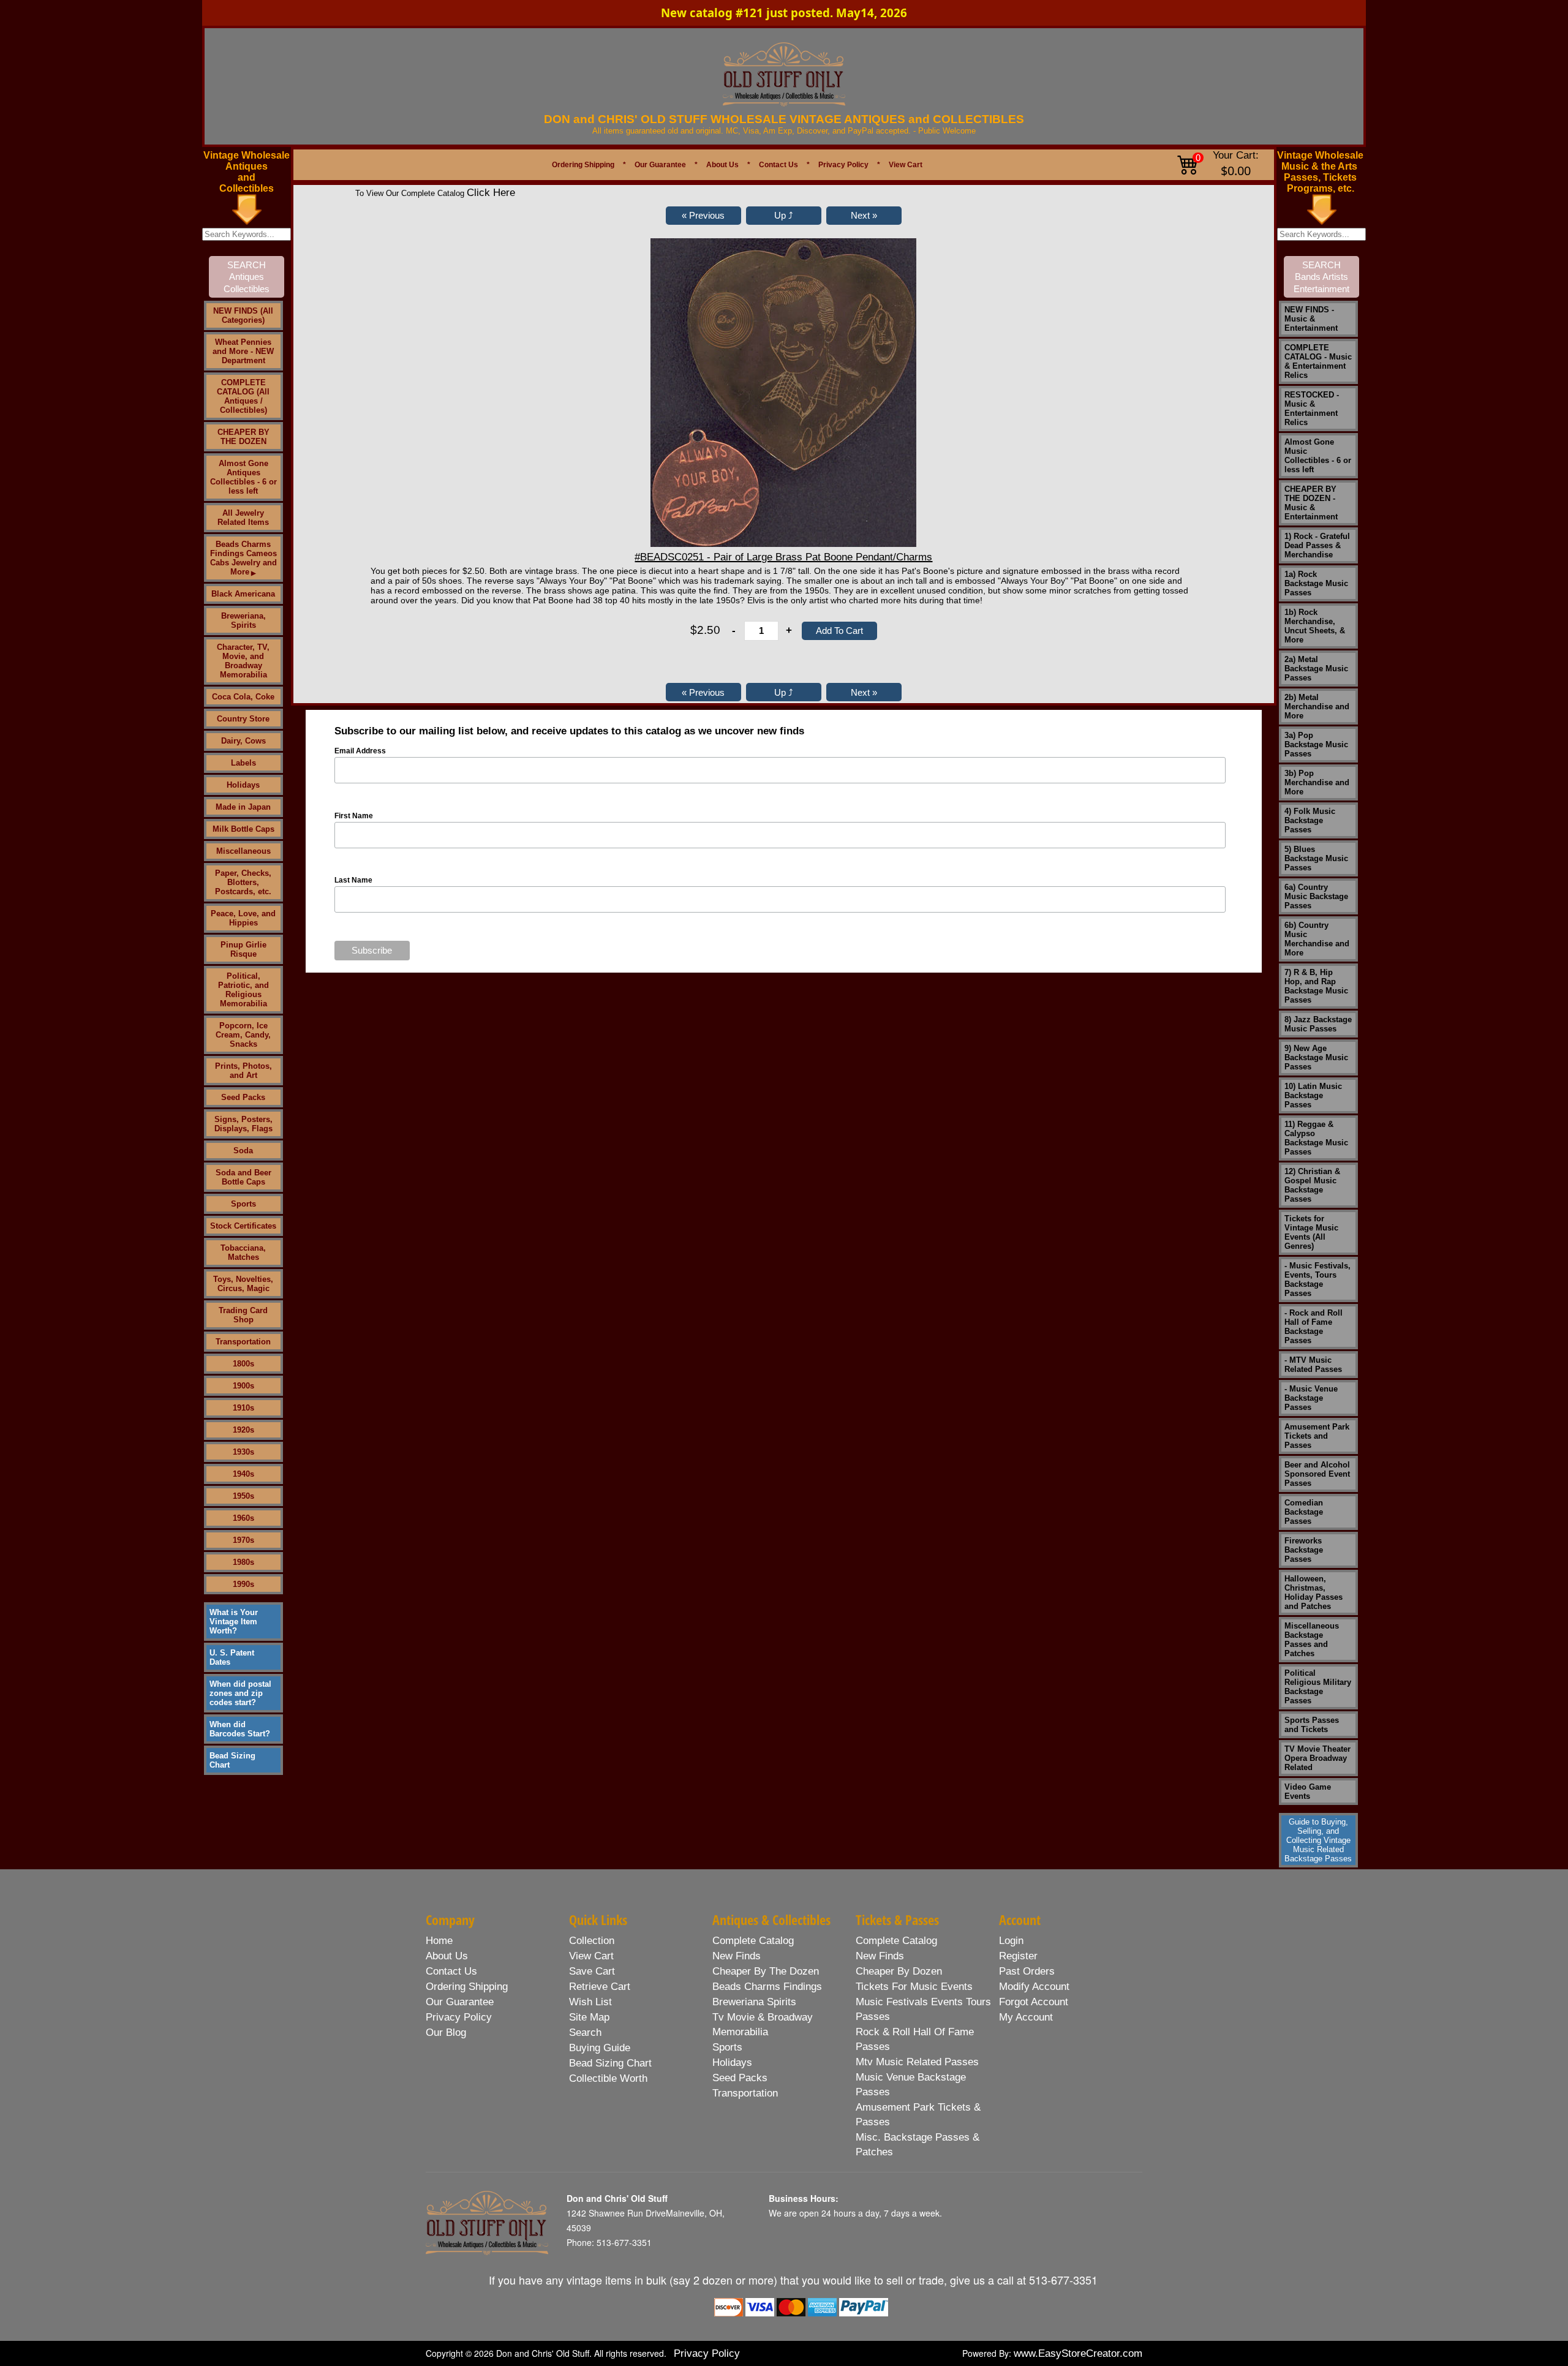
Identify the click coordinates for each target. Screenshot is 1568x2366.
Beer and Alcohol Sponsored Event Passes (1317, 1474)
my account (1026, 2017)
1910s (243, 1408)
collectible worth (608, 2078)
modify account (1034, 1987)
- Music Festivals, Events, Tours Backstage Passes (1317, 1279)
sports (727, 2047)
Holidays (243, 785)
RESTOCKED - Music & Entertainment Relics (1312, 409)
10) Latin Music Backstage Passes (1313, 1095)
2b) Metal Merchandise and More (1317, 706)
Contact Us (778, 165)
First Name (354, 816)
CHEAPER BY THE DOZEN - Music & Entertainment (1311, 503)
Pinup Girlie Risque (243, 949)
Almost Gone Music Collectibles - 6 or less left (1318, 456)
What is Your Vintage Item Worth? (234, 1622)
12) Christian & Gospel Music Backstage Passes (1312, 1185)
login (1011, 1941)
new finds (737, 1956)
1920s (243, 1430)
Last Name (353, 880)
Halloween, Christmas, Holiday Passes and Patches (1314, 1592)
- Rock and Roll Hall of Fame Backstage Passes (1314, 1327)
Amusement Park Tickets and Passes (1317, 1436)
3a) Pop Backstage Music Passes (1316, 744)
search (585, 2033)
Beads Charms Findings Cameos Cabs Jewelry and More (243, 558)
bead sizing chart (610, 2063)
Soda (243, 1151)
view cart (591, 1956)
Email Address (360, 751)
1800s (243, 1364)
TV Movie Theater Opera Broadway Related (1317, 1758)
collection (592, 1941)
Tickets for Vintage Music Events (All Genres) (1311, 1232)
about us (447, 1956)
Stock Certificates (243, 1226)
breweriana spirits (754, 2002)
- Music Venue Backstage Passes (1311, 1398)
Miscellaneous (243, 851)
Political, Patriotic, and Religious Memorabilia (243, 990)
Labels (243, 763)
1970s (243, 1540)
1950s (243, 1496)
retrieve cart (600, 1987)
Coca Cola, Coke (243, 697)
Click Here (491, 193)
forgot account (1034, 2002)
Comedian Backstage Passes (1304, 1512)
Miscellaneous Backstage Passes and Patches (1312, 1640)
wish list (590, 2002)
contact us (451, 1971)
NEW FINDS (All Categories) (243, 315)
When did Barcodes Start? (240, 1729)
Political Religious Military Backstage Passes (1318, 1687)
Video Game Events (1308, 1791)
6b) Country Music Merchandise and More (1317, 939)
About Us (722, 165)
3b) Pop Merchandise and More (1317, 782)
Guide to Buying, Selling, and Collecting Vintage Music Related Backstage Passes (1318, 1840)
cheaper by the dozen (766, 1971)
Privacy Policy (843, 165)
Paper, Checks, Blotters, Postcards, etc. (243, 882)
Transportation (243, 1342)
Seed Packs (243, 1097)
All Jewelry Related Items (243, 518)
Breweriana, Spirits (243, 620)
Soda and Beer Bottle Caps (243, 1177)
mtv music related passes (917, 2062)
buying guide (600, 2048)
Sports (243, 1204)
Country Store (243, 719)
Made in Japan (243, 807)
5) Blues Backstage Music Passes (1316, 858)
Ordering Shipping (583, 165)
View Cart (906, 165)
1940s (243, 1474)
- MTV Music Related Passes (1313, 1365)
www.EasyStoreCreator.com (1078, 2353)
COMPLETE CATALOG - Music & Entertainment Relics (1318, 361)
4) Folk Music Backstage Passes (1310, 820)
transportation (745, 2093)
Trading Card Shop (243, 1315)
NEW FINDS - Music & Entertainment (1311, 319)
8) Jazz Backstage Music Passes (1318, 1024)
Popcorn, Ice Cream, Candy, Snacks (243, 1035)
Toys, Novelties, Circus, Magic (243, 1284)
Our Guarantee (660, 165)
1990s (243, 1584)
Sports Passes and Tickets (1312, 1725)
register (1018, 1956)
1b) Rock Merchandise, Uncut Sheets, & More (1315, 626)
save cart (592, 1971)
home (439, 1941)
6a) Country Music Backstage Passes (1316, 896)
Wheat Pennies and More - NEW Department (243, 351)
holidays (732, 2063)
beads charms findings (767, 1987)
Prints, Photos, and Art (243, 1071)
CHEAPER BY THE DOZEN (243, 437)
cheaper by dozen (899, 1971)
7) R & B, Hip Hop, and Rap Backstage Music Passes (1316, 986)
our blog (446, 2033)
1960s (243, 1518)
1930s (243, 1452)
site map (589, 2017)
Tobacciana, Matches (243, 1253)
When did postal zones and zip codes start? (240, 1693)
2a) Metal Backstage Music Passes (1316, 669)
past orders (1027, 1971)
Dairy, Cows (243, 741)
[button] (703, 216)
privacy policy (459, 2017)
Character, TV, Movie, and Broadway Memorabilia (243, 661)
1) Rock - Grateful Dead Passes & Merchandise (1317, 545)
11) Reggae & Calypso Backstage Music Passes (1316, 1138)
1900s (243, 1386)
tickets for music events (914, 1987)
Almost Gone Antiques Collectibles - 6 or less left (243, 477)
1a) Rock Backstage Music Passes (1316, 583)
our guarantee (460, 2002)
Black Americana (243, 594)
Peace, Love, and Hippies (243, 918)
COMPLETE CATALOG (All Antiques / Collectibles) (243, 396)
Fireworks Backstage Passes (1304, 1550)
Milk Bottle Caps (243, 829)
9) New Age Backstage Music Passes (1316, 1057)
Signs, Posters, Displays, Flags (243, 1124)
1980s (243, 1562)
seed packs (740, 2078)
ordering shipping (467, 1987)
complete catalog (753, 1941)
